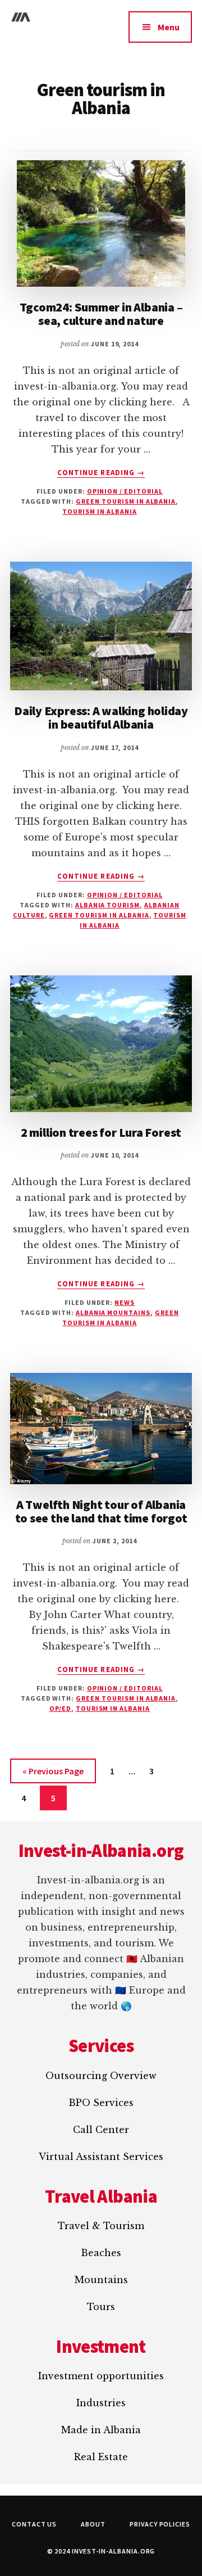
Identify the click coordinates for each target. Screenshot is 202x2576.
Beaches (101, 2253)
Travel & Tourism (101, 2226)
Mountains (101, 2280)
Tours (101, 2307)
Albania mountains (113, 1312)
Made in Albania (101, 2430)
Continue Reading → (101, 473)
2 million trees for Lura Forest (101, 1132)
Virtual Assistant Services (101, 2157)
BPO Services (101, 2103)
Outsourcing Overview (101, 2076)
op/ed (60, 1708)
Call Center (101, 2130)
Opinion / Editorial (125, 491)
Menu (169, 27)
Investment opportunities (101, 2376)
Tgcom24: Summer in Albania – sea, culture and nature (101, 314)
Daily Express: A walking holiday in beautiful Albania (101, 717)
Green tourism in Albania (126, 501)
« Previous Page (53, 1774)
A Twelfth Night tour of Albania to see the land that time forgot (101, 1511)
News (125, 1302)
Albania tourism (107, 905)
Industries (101, 2403)
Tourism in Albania (99, 511)
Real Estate (101, 2457)
